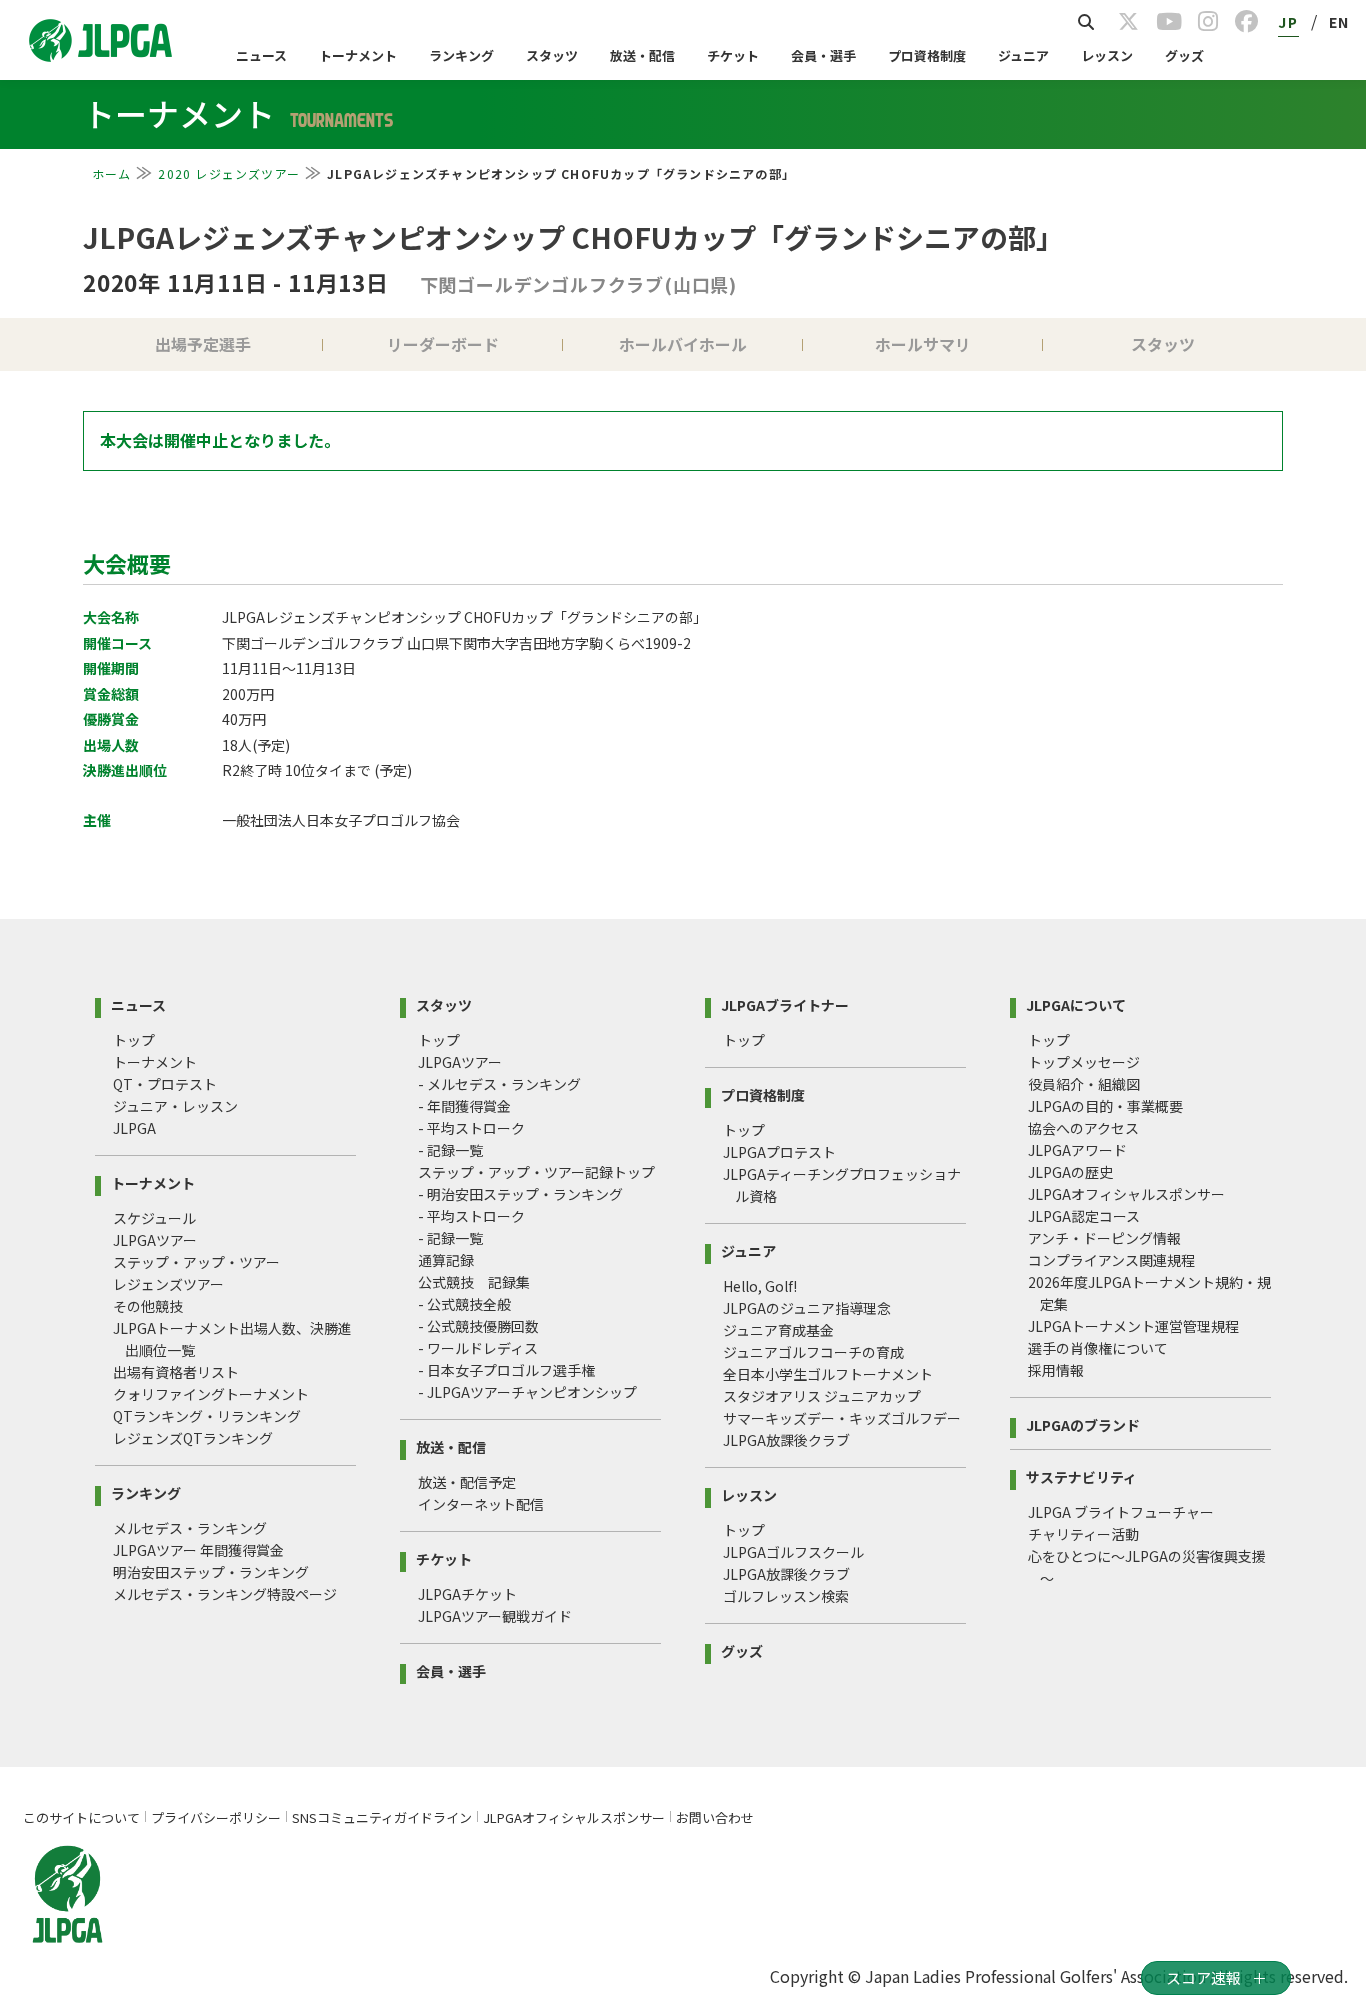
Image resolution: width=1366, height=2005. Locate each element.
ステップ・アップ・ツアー (196, 1262)
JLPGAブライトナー (785, 1003)
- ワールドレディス (478, 1348)
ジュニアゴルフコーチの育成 (813, 1352)
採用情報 (1056, 1370)
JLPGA (134, 1128)
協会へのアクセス (1083, 1128)
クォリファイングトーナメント (211, 1394)
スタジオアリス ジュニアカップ (822, 1396)
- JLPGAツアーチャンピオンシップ (527, 1392)
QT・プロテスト (165, 1084)
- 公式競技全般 (464, 1304)
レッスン (1107, 55)
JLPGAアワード (1077, 1150)
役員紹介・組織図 (1084, 1084)
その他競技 (148, 1306)
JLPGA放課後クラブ (786, 1440)
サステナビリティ (1081, 1475)
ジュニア (1023, 55)
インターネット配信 (481, 1504)
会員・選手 (823, 55)
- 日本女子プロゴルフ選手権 (506, 1370)
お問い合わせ (715, 1817)
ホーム (112, 173)
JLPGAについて (1076, 1003)
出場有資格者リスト (176, 1372)
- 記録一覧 (450, 1150)
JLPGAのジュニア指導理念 (807, 1308)
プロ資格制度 (927, 55)
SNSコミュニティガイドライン (382, 1817)
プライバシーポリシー (216, 1817)
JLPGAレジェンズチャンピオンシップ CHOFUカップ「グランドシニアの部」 (573, 237)
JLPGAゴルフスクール (793, 1552)
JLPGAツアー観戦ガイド (495, 1616)
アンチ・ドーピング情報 (1104, 1238)
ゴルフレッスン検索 (786, 1596)
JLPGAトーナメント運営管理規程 (1133, 1326)
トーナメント (358, 55)
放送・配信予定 (467, 1482)
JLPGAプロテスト (779, 1152)
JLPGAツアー (155, 1240)
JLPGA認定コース (1084, 1216)
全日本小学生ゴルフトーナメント (828, 1374)
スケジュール (154, 1218)
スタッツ (552, 55)
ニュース (261, 55)
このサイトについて (81, 1817)
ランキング (461, 55)
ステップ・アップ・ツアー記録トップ (536, 1172)
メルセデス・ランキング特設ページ (225, 1594)
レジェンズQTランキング (193, 1438)
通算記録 (446, 1260)
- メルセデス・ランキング (499, 1084)
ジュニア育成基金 (778, 1330)
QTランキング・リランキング (207, 1416)
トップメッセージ (1084, 1062)
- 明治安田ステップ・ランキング (520, 1194)
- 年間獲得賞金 (464, 1106)
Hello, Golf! (760, 1286)
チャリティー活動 (1083, 1534)
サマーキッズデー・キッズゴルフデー (842, 1418)
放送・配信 (642, 55)
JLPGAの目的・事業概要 (1105, 1106)
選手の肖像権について (1098, 1348)
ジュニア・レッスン (175, 1106)
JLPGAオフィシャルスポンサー (1126, 1194)
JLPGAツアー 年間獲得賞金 (198, 1550)
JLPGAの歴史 (1070, 1172)
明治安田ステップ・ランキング (211, 1572)
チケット (733, 55)
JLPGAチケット (467, 1594)
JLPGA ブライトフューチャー (1121, 1512)
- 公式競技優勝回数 (478, 1326)
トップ (134, 1040)
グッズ (1184, 55)
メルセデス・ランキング (190, 1528)
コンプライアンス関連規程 (1111, 1260)
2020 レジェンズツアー (229, 173)
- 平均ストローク (471, 1128)
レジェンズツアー (168, 1284)
